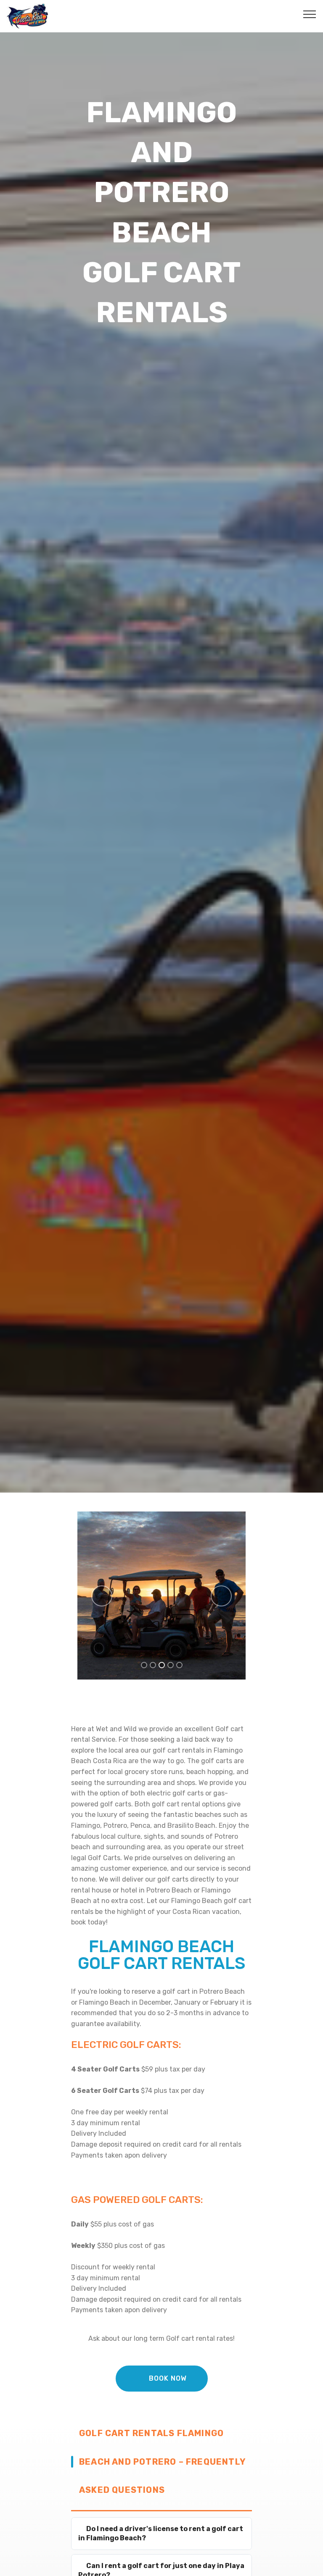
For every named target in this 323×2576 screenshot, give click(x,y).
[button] (102, 1596)
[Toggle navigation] (310, 14)
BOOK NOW (168, 2378)
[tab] (161, 2534)
